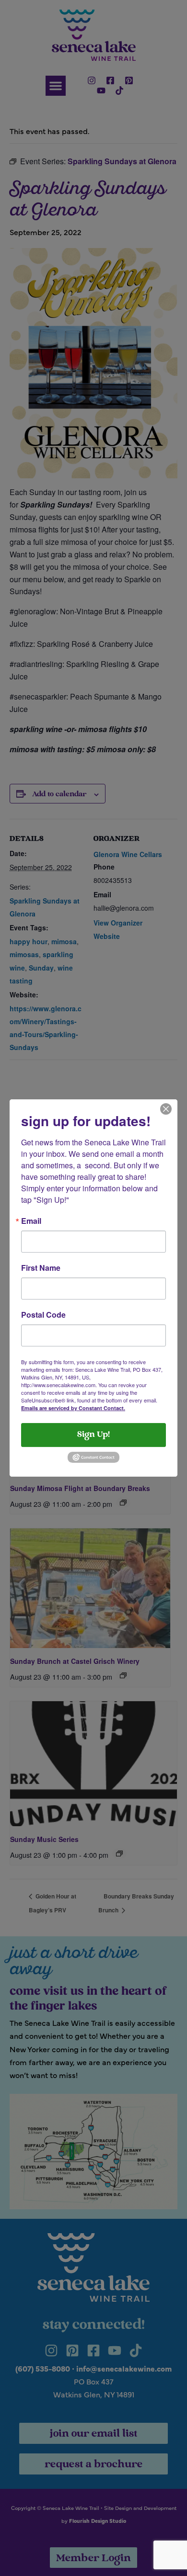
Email (31, 1221)
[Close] (166, 1108)
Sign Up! (93, 1435)
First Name (41, 1268)
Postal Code (43, 1315)
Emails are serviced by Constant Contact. (73, 1408)
